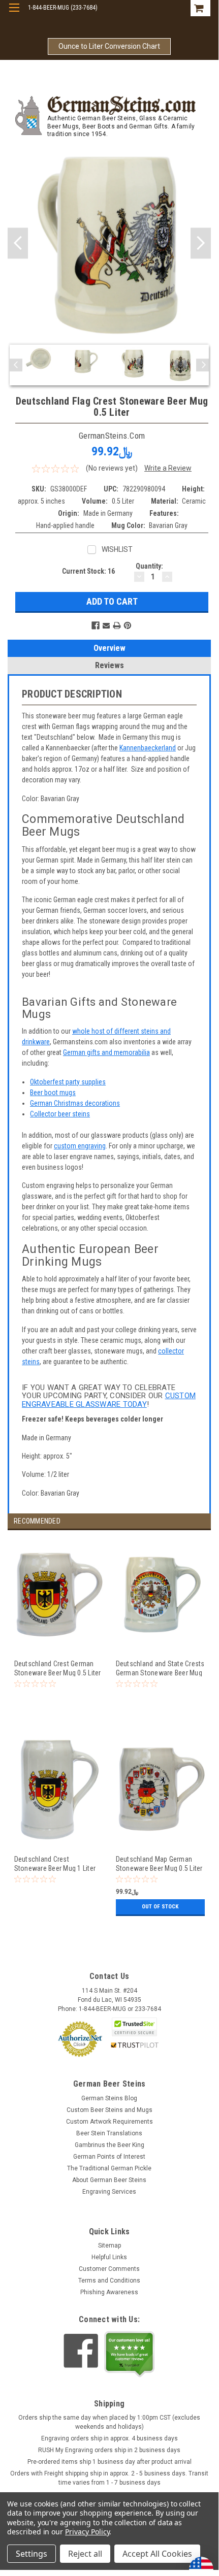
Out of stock (160, 1907)
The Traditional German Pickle (109, 2168)
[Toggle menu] (14, 14)
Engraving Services (109, 2192)
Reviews (109, 665)
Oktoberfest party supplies (68, 1082)
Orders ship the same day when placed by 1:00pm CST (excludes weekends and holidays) (109, 2422)
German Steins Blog (109, 2098)
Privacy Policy (87, 2532)
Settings (32, 2554)
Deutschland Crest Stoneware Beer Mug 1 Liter (55, 1863)
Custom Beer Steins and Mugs (109, 2110)
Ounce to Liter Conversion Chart (109, 46)
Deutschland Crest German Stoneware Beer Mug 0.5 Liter (58, 1668)
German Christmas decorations (75, 1103)
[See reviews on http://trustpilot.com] (130, 2354)
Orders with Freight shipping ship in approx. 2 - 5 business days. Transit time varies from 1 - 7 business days (109, 2478)
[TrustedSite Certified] (135, 2027)
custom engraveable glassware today (109, 1400)
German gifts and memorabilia (106, 1052)
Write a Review (168, 468)
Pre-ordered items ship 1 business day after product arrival (109, 2462)
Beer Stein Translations (109, 2133)
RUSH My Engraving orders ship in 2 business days (109, 2450)
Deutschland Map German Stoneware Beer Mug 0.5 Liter (159, 1863)
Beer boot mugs (53, 1093)
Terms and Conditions (109, 2281)
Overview (109, 648)
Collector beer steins (60, 1114)
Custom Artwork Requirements (109, 2122)
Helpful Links (109, 2257)
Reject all (85, 2554)
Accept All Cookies (157, 2554)
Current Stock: (88, 571)
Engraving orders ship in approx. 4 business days (109, 2438)
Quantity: (149, 566)
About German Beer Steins (109, 2180)
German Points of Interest (109, 2157)
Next (201, 243)
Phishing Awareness (109, 2292)
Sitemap (109, 2245)
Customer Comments (109, 2269)
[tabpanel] (58, 1636)
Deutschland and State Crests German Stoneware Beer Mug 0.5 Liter (160, 1668)
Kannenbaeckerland (148, 748)
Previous (18, 243)
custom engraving (80, 1146)
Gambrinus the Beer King (109, 2145)
